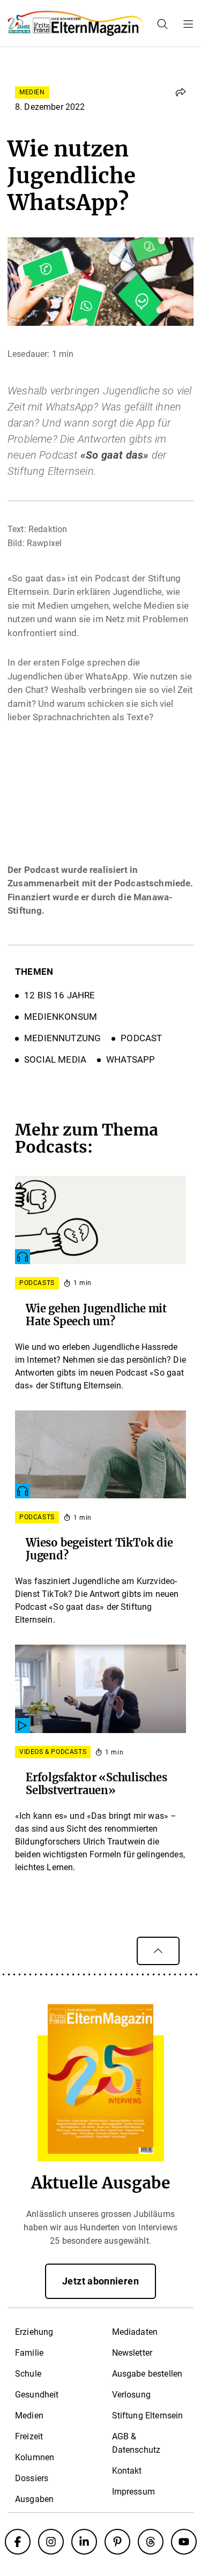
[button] (181, 92)
